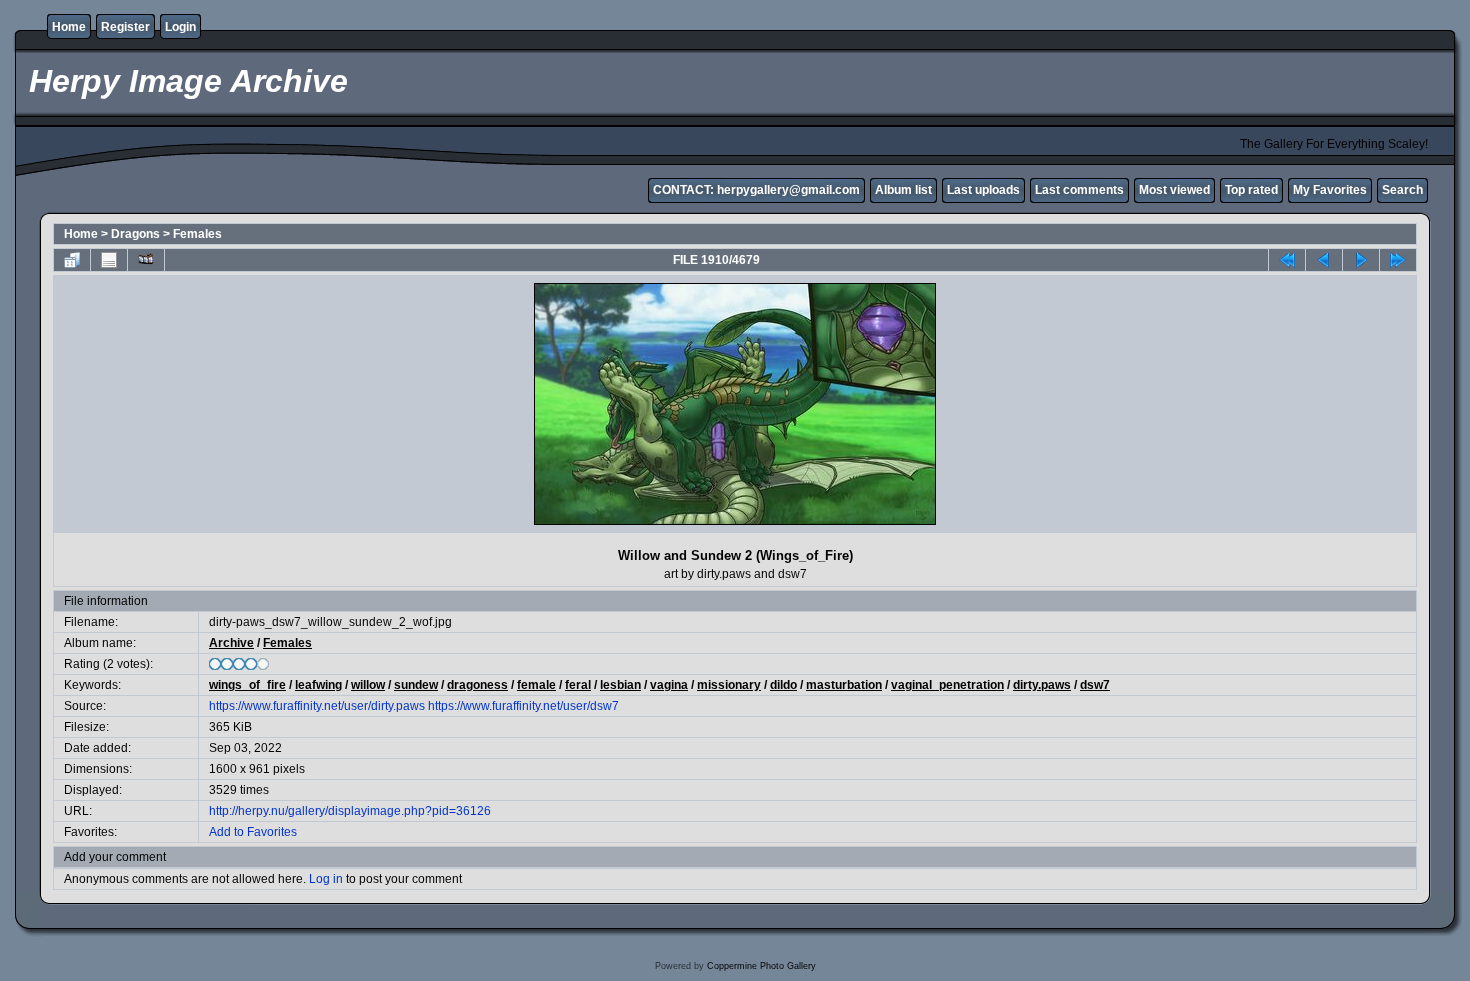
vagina (669, 685)
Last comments (1079, 190)
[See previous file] (1324, 260)
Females (197, 234)
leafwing (318, 685)
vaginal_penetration (947, 685)
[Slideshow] (146, 260)
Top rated (1251, 190)
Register (125, 27)
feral (578, 685)
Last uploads (983, 190)
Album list (903, 190)
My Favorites (1330, 190)
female (536, 685)
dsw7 (1095, 685)
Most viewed (1174, 190)
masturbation (844, 685)
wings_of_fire (247, 685)
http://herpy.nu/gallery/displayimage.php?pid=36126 (350, 811)
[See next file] (1361, 260)
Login (180, 27)
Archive (231, 643)
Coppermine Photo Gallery (761, 966)
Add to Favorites (253, 832)
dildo (783, 685)
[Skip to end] (1398, 260)
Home (69, 27)
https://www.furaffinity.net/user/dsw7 (523, 706)
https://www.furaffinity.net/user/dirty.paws (317, 706)
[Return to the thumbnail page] (72, 260)
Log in (326, 879)
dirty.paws (1042, 685)
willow (368, 685)
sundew (416, 685)
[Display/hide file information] (109, 260)
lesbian (620, 685)
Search (1402, 190)
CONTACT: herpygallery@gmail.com (756, 190)
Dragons (135, 234)
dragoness (477, 685)
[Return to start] (1287, 260)
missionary (729, 685)
